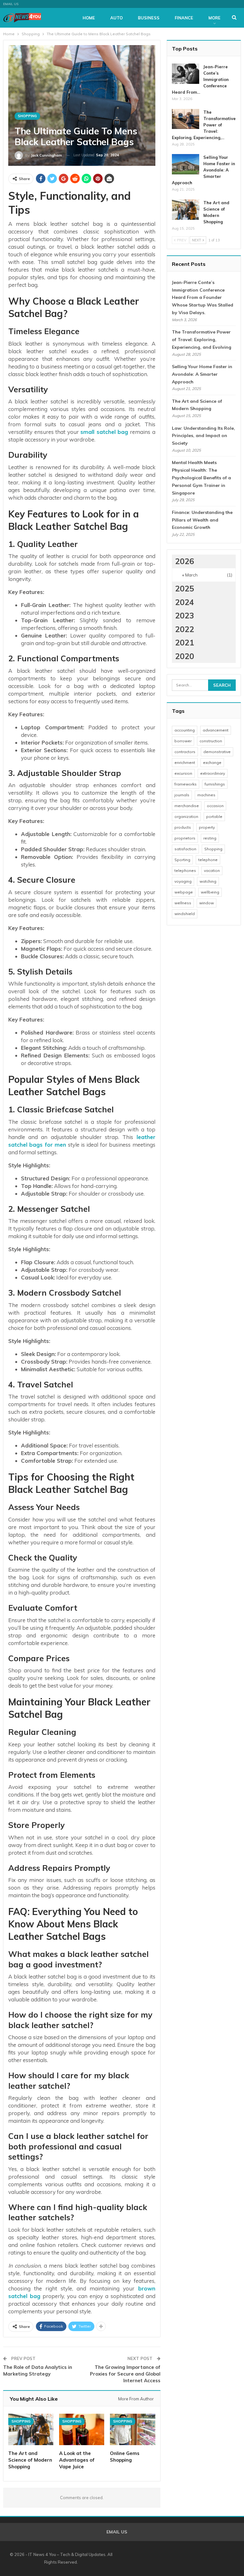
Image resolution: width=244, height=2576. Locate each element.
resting (210, 838)
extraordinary (213, 773)
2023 (185, 615)
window (207, 903)
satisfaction (185, 849)
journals (182, 795)
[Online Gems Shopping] (132, 2430)
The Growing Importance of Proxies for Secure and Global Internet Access (125, 2374)
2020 (185, 656)
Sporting (182, 860)
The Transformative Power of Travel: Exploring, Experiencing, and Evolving (202, 340)
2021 (185, 642)
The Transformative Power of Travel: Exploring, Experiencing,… (204, 125)
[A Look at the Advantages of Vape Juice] (82, 2430)
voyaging (183, 881)
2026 (185, 561)
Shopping (27, 116)
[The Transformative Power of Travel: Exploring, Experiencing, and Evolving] (186, 119)
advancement (216, 730)
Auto (116, 18)
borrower (183, 741)
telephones (185, 870)
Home (89, 18)
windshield (185, 914)
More (214, 18)
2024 (185, 602)
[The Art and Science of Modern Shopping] (31, 2430)
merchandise (187, 806)
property (207, 827)
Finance (184, 18)
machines (206, 795)
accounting (185, 730)
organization (186, 816)
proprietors (185, 838)
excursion (183, 773)
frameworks (186, 784)
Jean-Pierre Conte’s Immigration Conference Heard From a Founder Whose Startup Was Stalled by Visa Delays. (203, 297)
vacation (212, 870)
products (183, 827)
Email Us (11, 4)
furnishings (215, 784)
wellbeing (210, 892)
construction (211, 741)
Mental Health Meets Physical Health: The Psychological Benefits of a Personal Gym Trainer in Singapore (201, 478)
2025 (185, 588)
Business (149, 18)
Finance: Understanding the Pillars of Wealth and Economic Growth (202, 520)
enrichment (185, 762)
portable (214, 816)
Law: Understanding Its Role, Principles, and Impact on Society (203, 436)
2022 (185, 629)
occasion (215, 806)
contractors (185, 752)
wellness (183, 903)
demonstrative (217, 752)
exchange (212, 762)
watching (208, 881)
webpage (184, 892)
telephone (208, 860)
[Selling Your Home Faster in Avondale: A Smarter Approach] (186, 164)
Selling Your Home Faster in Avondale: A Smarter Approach (203, 170)
